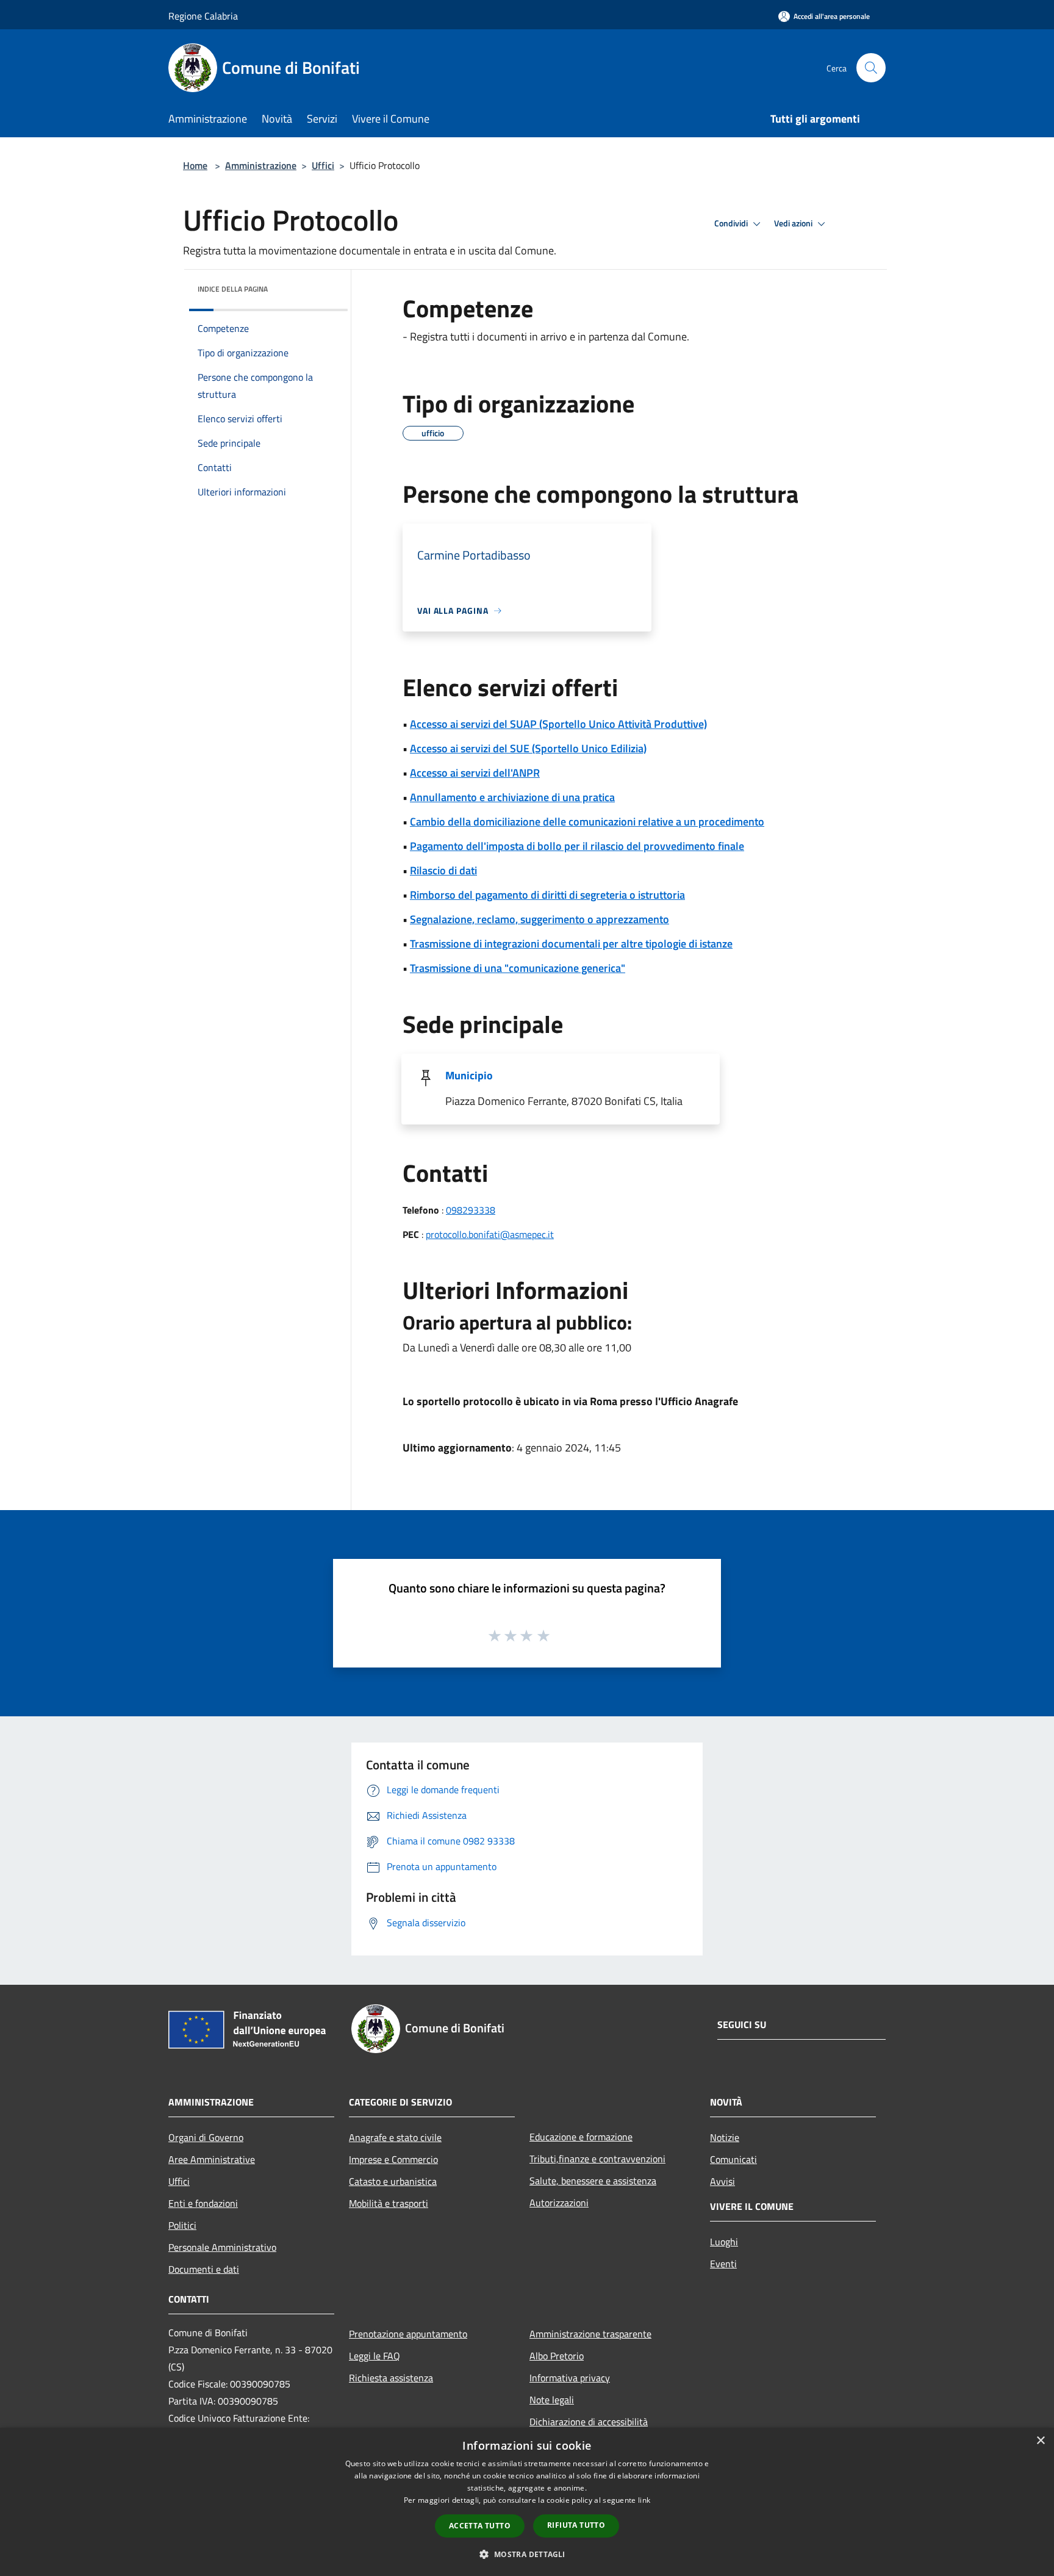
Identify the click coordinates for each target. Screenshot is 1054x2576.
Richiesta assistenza (391, 2378)
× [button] (1040, 2441)
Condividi (732, 223)
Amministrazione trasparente (590, 2334)
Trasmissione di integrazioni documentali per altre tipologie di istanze (571, 944)
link (644, 2500)
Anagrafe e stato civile (395, 2137)
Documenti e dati (204, 2269)
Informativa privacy (570, 2378)
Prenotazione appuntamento (408, 2334)
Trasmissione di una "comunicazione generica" (518, 968)
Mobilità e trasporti (389, 2203)
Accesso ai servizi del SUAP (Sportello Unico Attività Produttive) (558, 724)
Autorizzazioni (559, 2203)
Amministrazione (261, 165)
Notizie (725, 2137)
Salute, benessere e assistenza (593, 2181)
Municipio (469, 1075)
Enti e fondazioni (203, 2203)
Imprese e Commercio (393, 2159)
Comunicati (733, 2159)
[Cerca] (871, 68)
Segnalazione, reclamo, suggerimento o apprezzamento (540, 919)
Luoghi (724, 2242)
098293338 (471, 1210)
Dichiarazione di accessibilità (589, 2422)
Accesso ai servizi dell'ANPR (475, 773)
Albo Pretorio (557, 2356)
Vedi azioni (794, 223)
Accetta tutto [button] (480, 2526)
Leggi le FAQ (375, 2356)
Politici (182, 2225)
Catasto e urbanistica (393, 2181)
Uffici (323, 165)
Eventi (723, 2264)
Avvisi (722, 2181)
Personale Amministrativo (222, 2247)
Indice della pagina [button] (233, 289)
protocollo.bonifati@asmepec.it (490, 1234)
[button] (527, 2554)
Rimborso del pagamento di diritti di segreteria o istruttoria (547, 895)
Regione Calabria (203, 16)
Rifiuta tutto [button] (576, 2525)
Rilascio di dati (443, 870)
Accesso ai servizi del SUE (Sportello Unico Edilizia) (528, 748)
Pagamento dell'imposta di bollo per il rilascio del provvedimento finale (577, 846)
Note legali (552, 2400)
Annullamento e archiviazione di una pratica (512, 797)
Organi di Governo (206, 2137)
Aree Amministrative (212, 2159)
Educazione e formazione (581, 2137)
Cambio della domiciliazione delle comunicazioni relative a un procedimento (587, 822)
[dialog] (527, 2502)
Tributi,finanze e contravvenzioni (597, 2159)
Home (195, 165)
